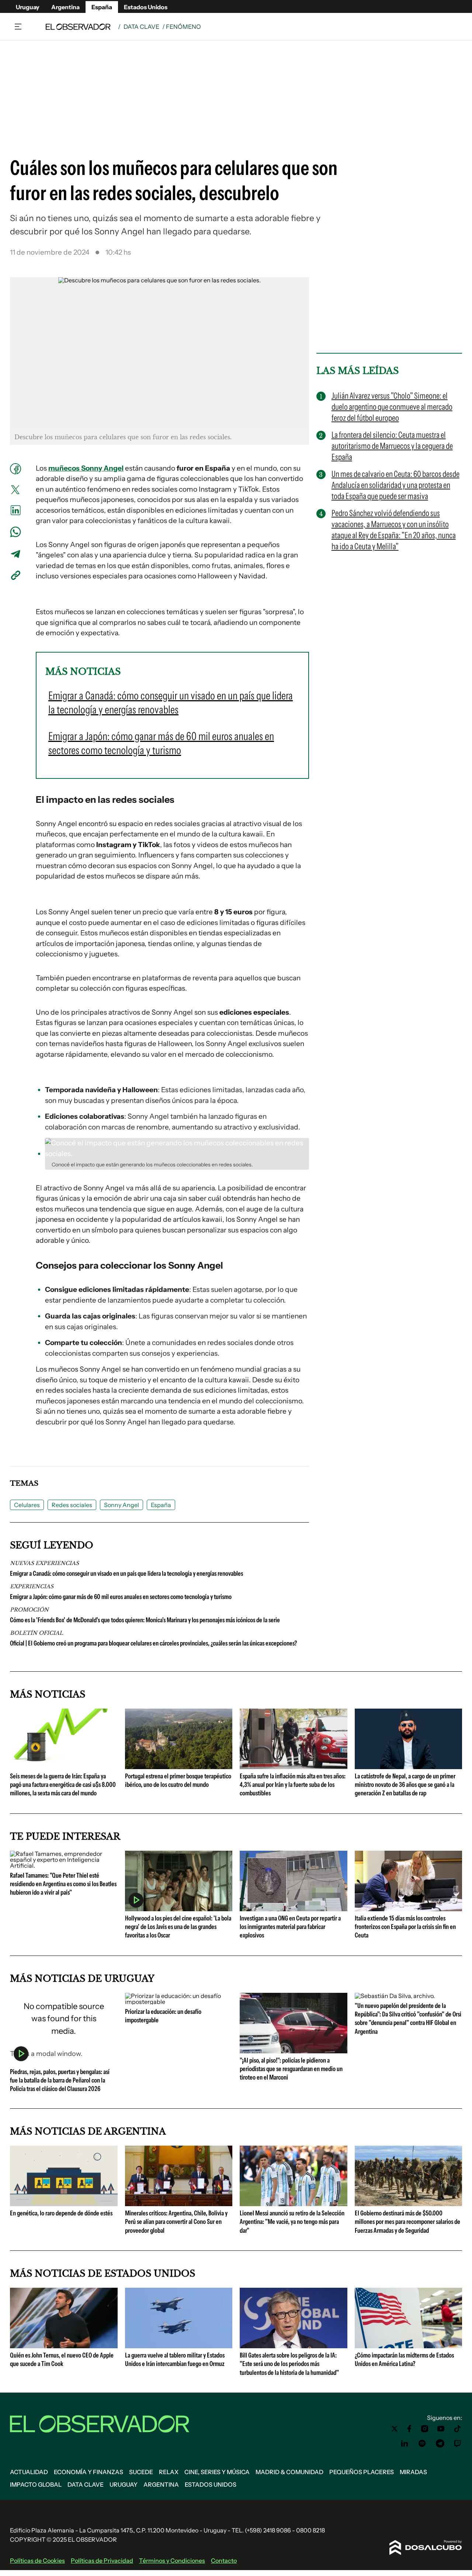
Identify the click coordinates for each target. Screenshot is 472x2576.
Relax (169, 2472)
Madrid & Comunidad (289, 2472)
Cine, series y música (217, 2472)
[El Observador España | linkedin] (405, 2443)
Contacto (224, 2560)
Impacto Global (36, 2484)
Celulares (27, 1505)
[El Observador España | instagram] (425, 2429)
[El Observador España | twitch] (458, 2443)
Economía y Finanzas (88, 2472)
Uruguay (28, 7)
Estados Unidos (146, 7)
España (102, 7)
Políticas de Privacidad (102, 2560)
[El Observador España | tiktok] (458, 2429)
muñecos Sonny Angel (86, 468)
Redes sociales (72, 1505)
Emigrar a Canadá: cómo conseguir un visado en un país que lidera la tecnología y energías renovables (126, 1574)
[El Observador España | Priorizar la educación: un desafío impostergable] (179, 2002)
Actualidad (29, 2472)
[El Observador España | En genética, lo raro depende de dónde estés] (64, 2203)
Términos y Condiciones (172, 2560)
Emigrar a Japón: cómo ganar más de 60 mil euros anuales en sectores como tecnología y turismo (121, 1597)
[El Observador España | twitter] (395, 2429)
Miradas (413, 2472)
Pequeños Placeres (362, 2472)
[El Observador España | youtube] (441, 2429)
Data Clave (141, 27)
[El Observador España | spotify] (422, 2443)
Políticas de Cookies (37, 2560)
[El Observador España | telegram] (440, 2443)
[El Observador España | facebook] (409, 2429)
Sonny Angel (122, 1505)
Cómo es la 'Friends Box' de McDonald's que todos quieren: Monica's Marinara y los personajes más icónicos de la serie (145, 1620)
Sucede (141, 2472)
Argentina (65, 7)
